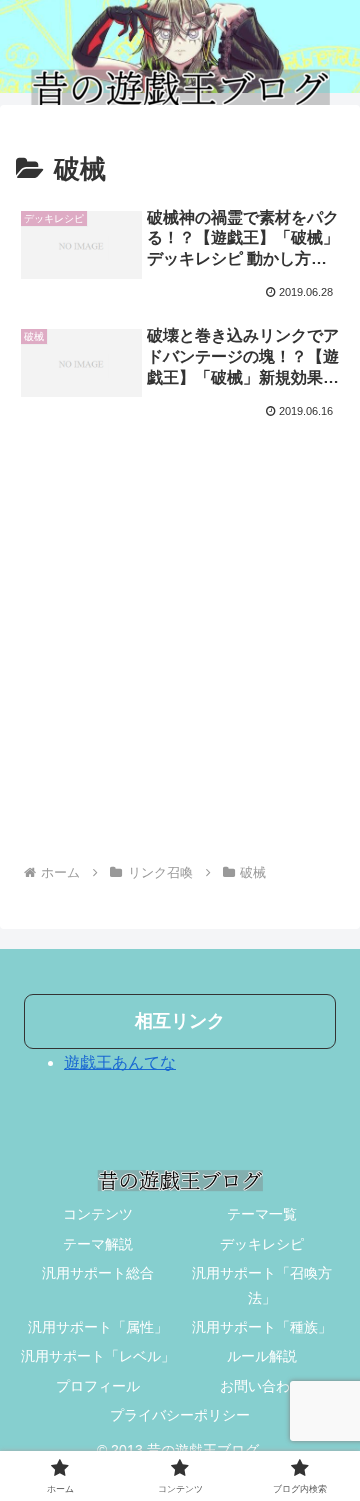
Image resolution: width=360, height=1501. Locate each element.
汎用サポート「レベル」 (98, 1356)
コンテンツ (98, 1214)
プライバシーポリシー (180, 1415)
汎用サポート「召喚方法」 (262, 1285)
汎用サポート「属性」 (98, 1327)
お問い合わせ (262, 1386)
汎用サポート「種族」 (262, 1327)
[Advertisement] (180, 652)
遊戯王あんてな (120, 1062)
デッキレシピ (262, 1244)
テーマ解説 (98, 1244)
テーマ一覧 (262, 1214)
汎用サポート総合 (98, 1273)
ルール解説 (262, 1356)
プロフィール (98, 1386)
